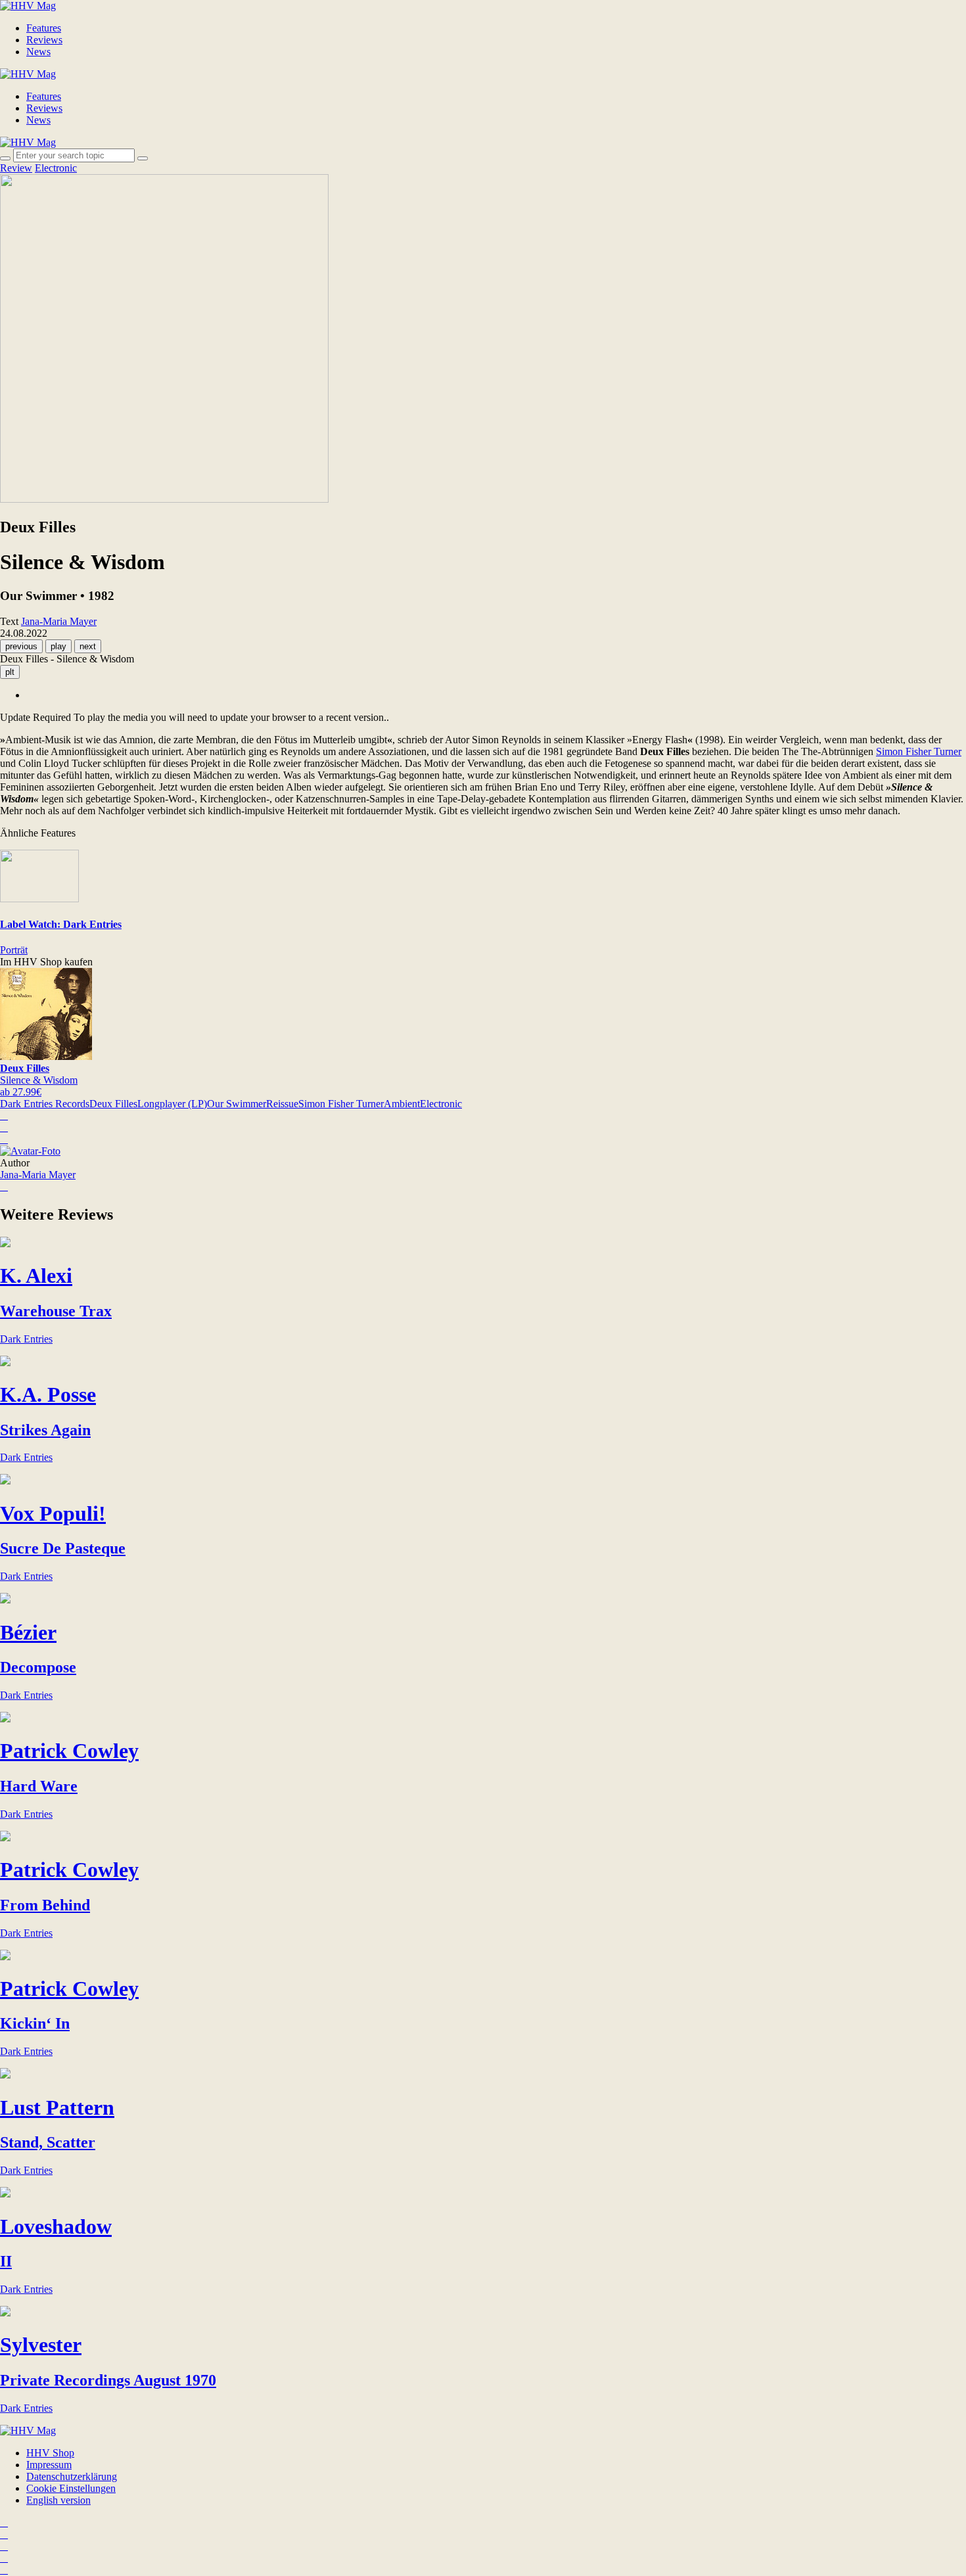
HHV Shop (50, 2453)
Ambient (402, 1104)
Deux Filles (113, 1104)
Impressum (49, 2465)
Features (44, 28)
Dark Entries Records (45, 1104)
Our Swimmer (237, 1104)
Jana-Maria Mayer (38, 1175)
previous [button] (21, 646)
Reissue (282, 1104)
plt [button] (10, 672)
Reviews (44, 40)
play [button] (58, 646)
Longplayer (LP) (172, 1104)
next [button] (88, 646)
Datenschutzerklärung (72, 2476)
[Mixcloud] (4, 2558)
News (38, 52)
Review (16, 168)
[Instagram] (4, 2522)
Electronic (56, 168)
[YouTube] (4, 2546)
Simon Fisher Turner (919, 751)
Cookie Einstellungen (71, 2488)
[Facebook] (4, 2534)
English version (58, 2500)
